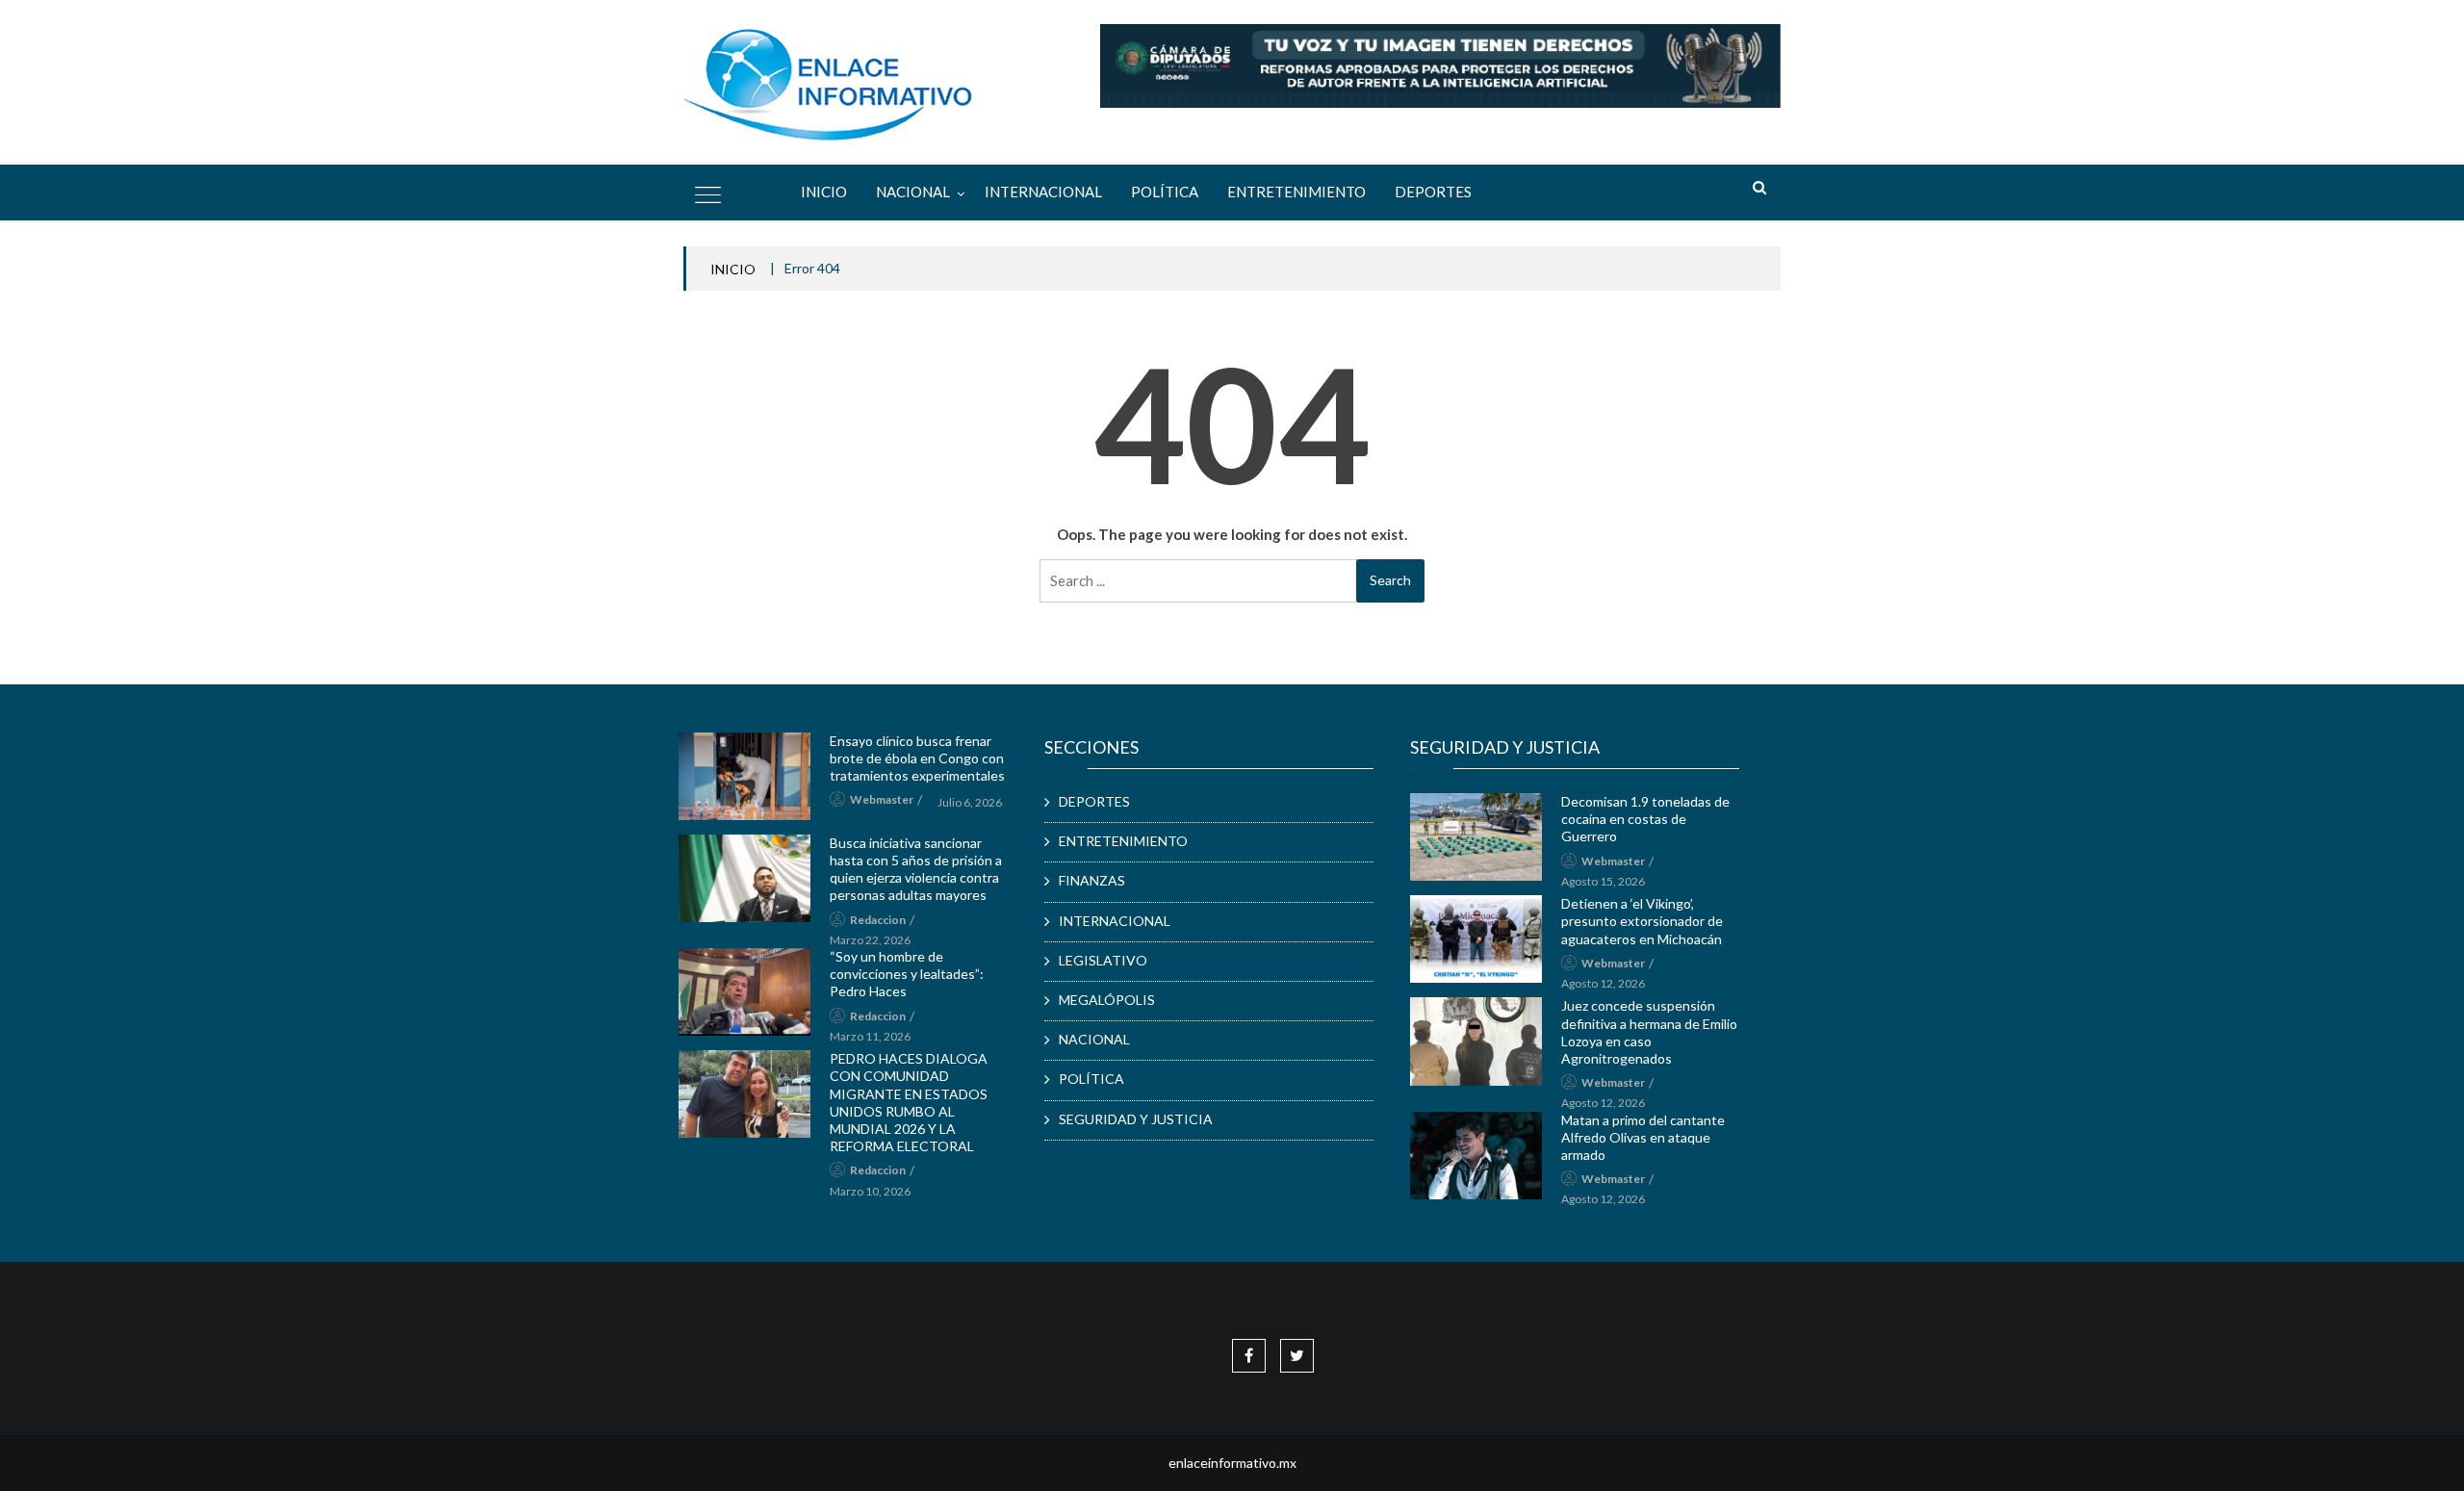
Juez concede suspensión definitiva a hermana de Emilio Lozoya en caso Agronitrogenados (1649, 1032)
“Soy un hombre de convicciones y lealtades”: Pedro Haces (907, 974)
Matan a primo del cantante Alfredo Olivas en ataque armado (1643, 1137)
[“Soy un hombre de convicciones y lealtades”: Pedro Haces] (744, 992)
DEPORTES (1433, 192)
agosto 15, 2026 (1603, 881)
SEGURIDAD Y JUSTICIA (1136, 1119)
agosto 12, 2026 (1603, 983)
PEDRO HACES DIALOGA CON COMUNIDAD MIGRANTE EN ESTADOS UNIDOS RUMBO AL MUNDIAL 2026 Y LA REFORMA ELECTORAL (909, 1102)
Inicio (824, 192)
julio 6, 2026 (970, 802)
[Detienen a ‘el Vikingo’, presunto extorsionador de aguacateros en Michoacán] (1476, 939)
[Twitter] (1297, 1355)
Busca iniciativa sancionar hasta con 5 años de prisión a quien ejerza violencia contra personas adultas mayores (916, 869)
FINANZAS (1092, 880)
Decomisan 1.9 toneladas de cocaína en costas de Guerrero (1645, 819)
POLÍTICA (1165, 192)
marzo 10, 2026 (870, 1191)
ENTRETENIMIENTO (1296, 192)
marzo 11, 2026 (870, 1036)
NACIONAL (913, 192)
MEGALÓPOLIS (1107, 1000)
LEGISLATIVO (1103, 960)
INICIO (733, 269)
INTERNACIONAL (1043, 192)
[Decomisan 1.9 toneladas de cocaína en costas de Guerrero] (1476, 837)
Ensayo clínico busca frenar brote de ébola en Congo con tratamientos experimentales (917, 758)
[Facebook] (1249, 1355)
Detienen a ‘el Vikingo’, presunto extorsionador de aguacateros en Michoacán (1642, 921)
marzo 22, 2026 (870, 940)
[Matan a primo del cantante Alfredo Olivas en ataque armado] (1476, 1156)
